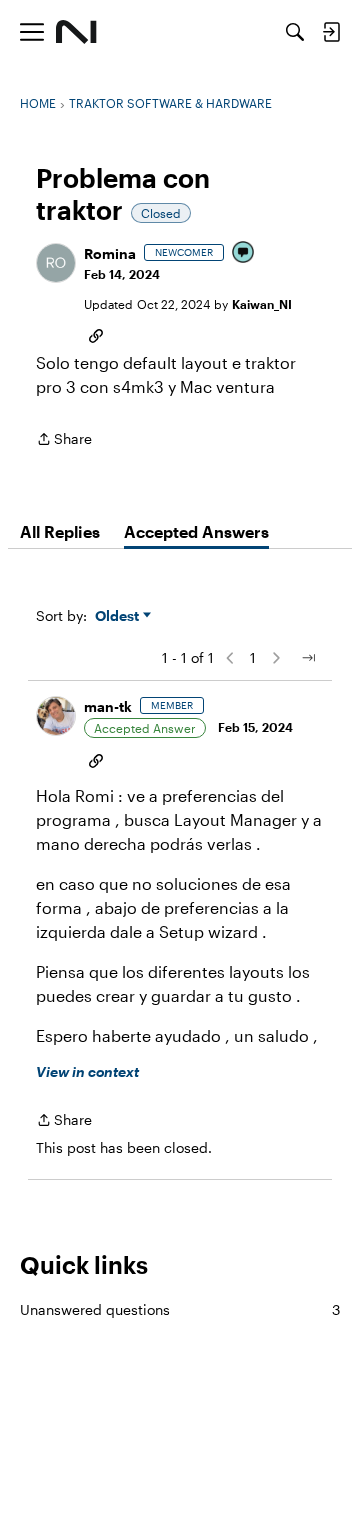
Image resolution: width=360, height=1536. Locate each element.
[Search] (295, 32)
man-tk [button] (108, 706)
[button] (56, 263)
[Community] (76, 32)
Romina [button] (110, 253)
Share (64, 440)
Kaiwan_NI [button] (262, 304)
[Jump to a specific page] (308, 658)
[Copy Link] (96, 334)
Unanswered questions (180, 1309)
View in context (87, 1071)
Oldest (119, 616)
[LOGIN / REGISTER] (331, 32)
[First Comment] (244, 253)
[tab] (60, 532)
